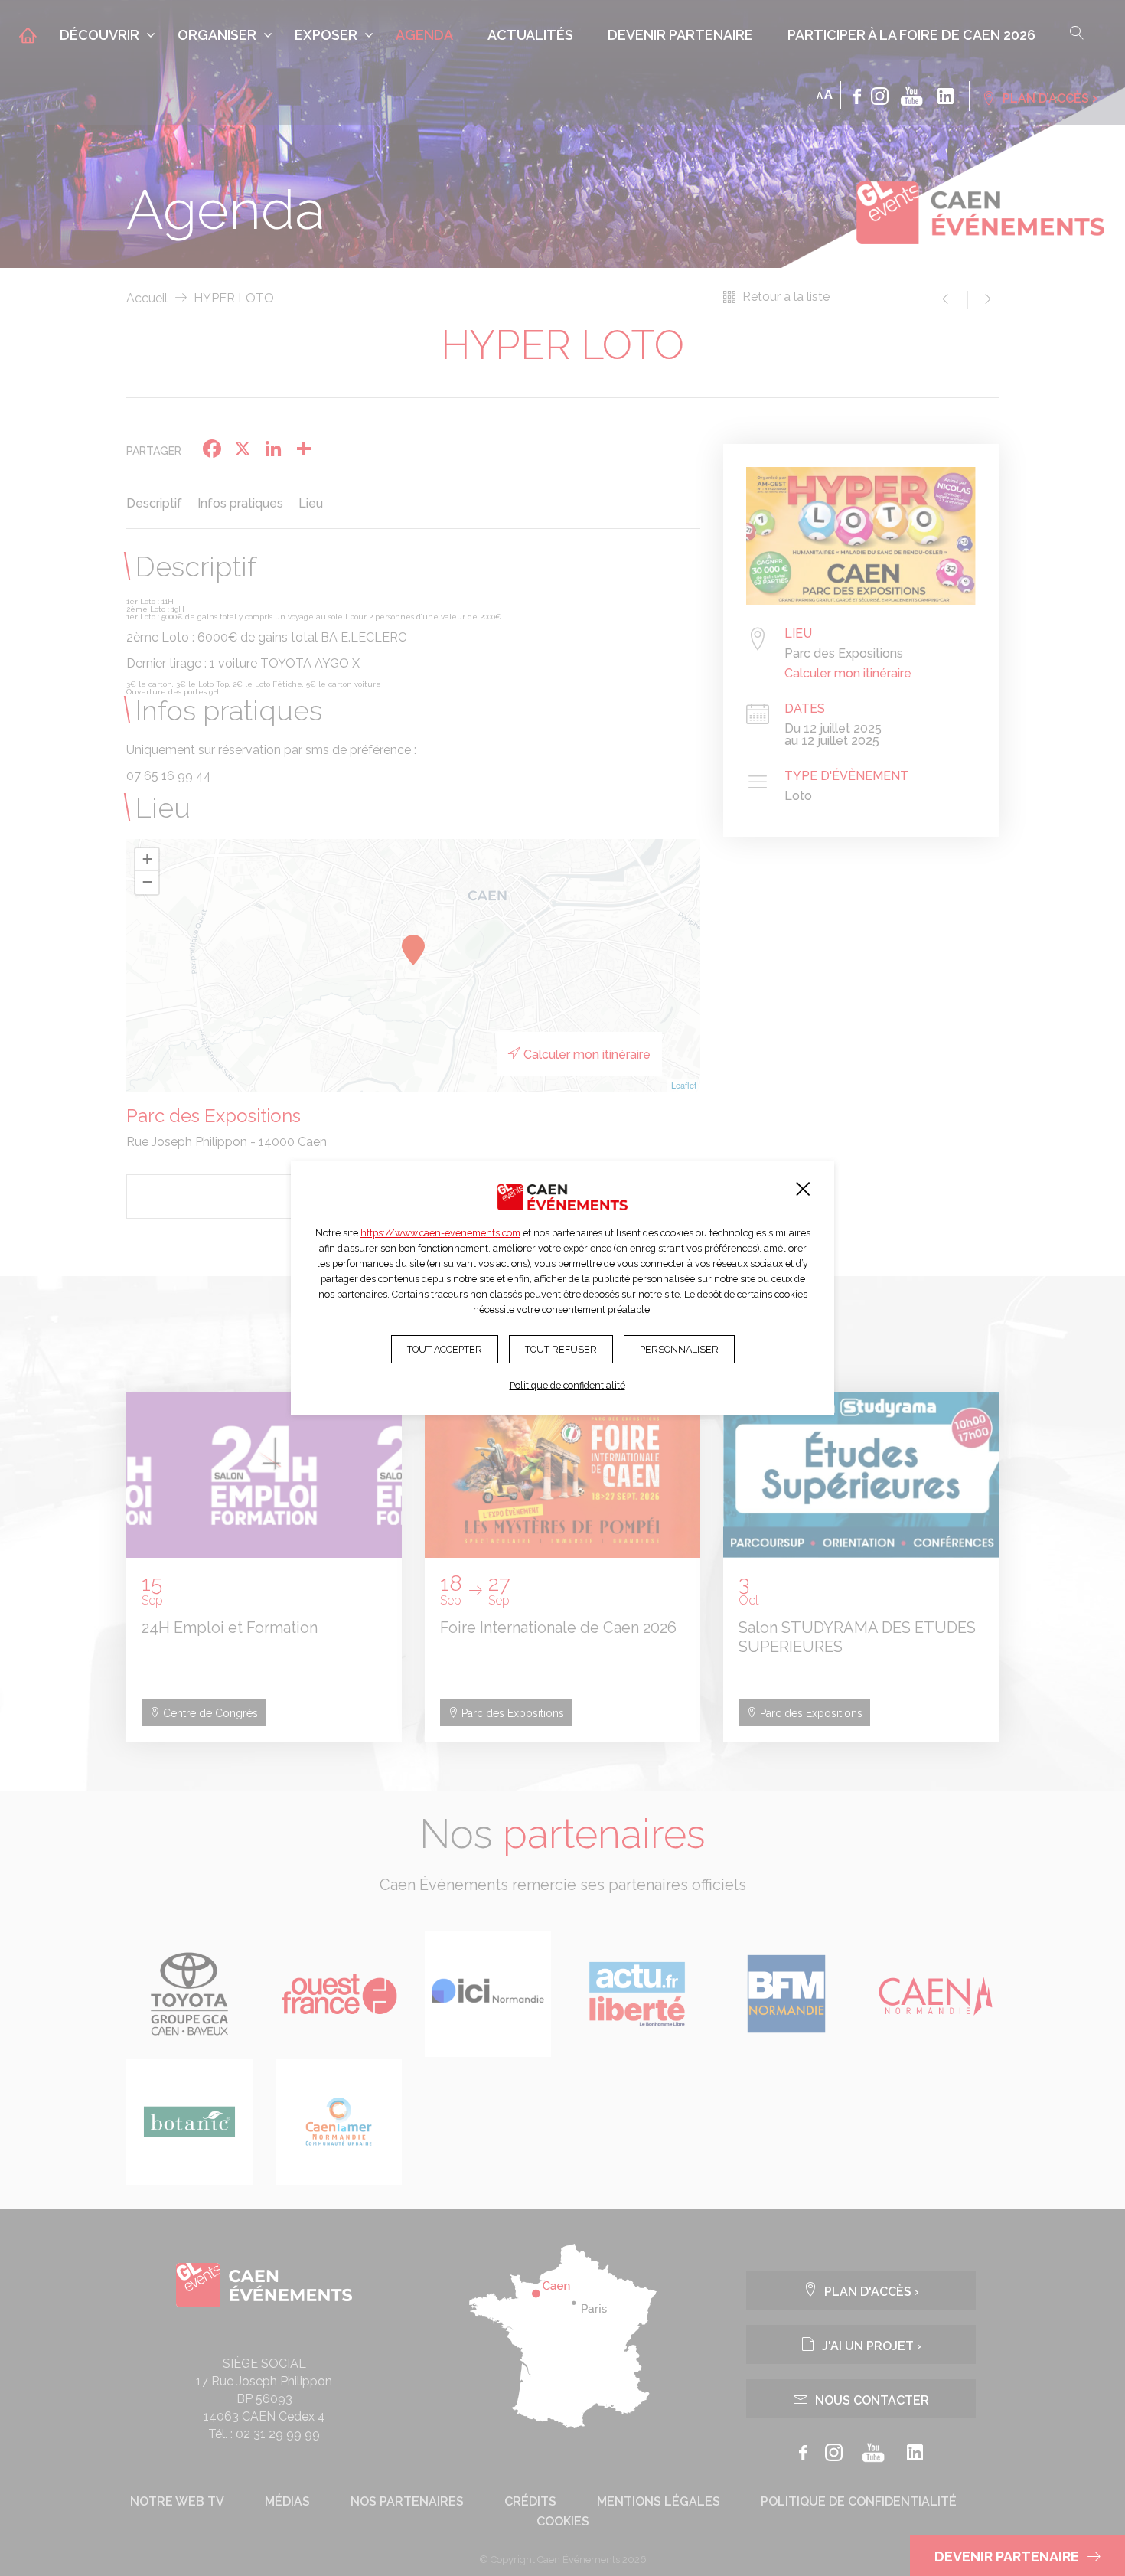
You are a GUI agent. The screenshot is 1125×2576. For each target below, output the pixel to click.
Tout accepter (445, 1349)
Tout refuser (561, 1349)
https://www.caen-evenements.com (440, 1233)
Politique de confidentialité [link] (567, 1385)
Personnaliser (679, 1349)
